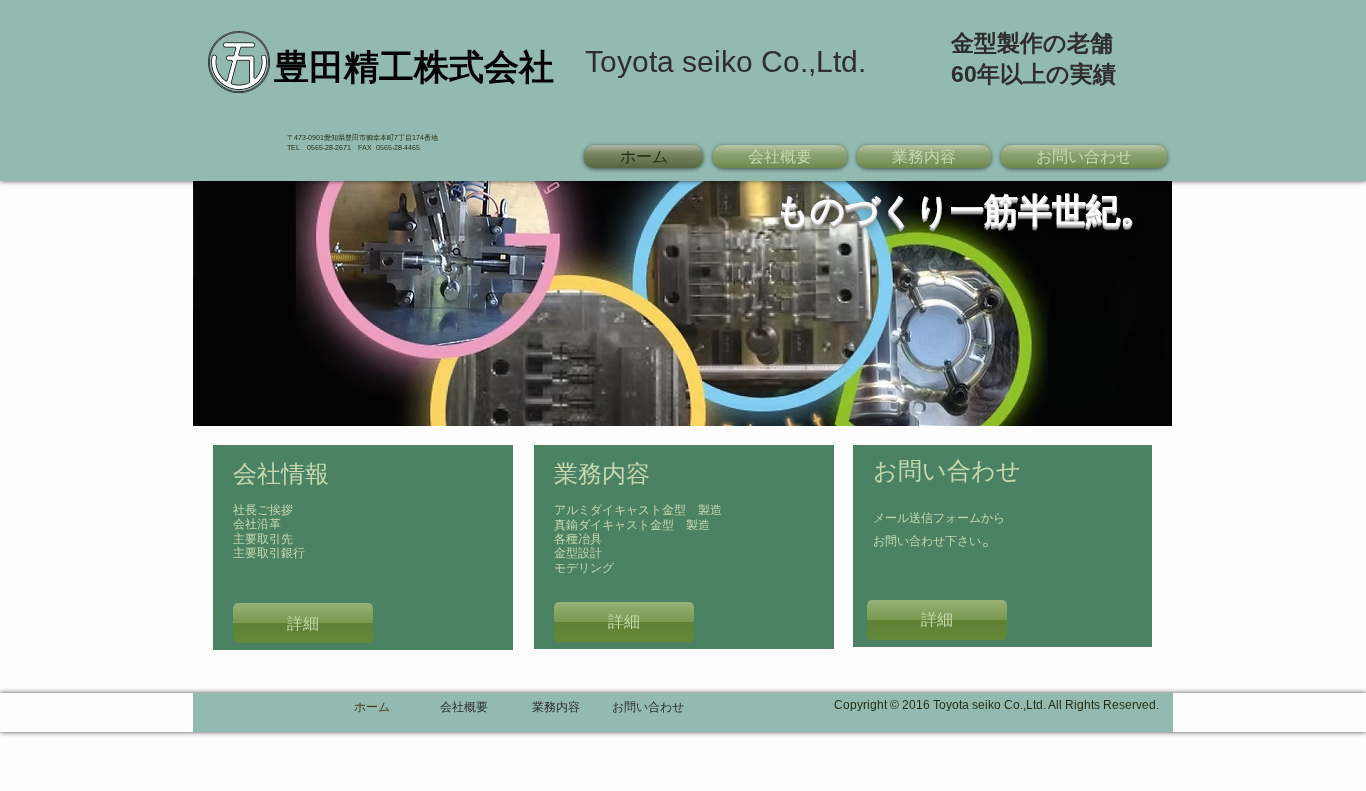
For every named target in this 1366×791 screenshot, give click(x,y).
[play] (1152, 408)
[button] (682, 303)
